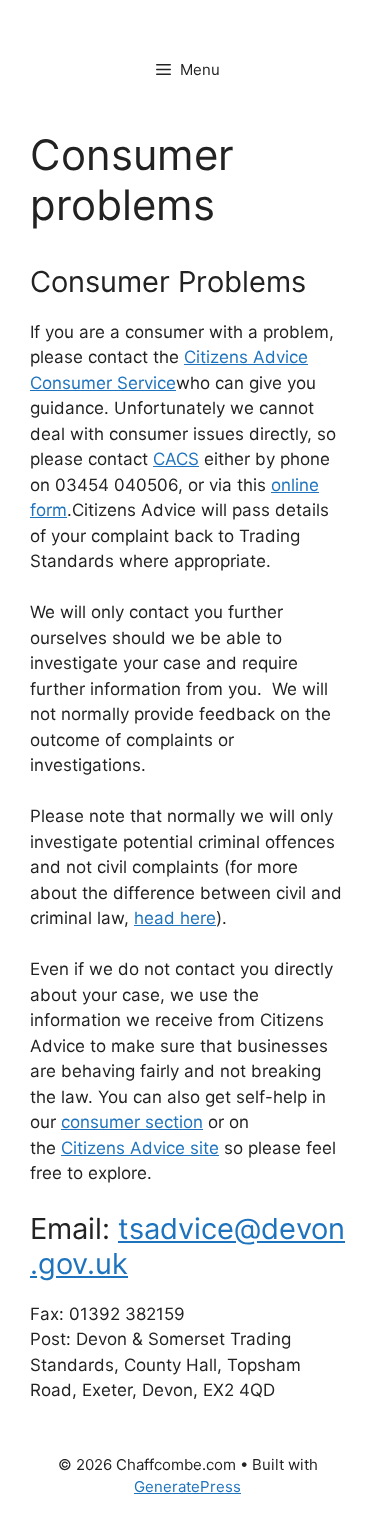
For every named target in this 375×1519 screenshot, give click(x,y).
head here (175, 918)
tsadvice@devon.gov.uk (187, 1246)
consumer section (132, 1122)
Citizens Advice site (140, 1148)
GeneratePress (187, 1486)
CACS (176, 459)
